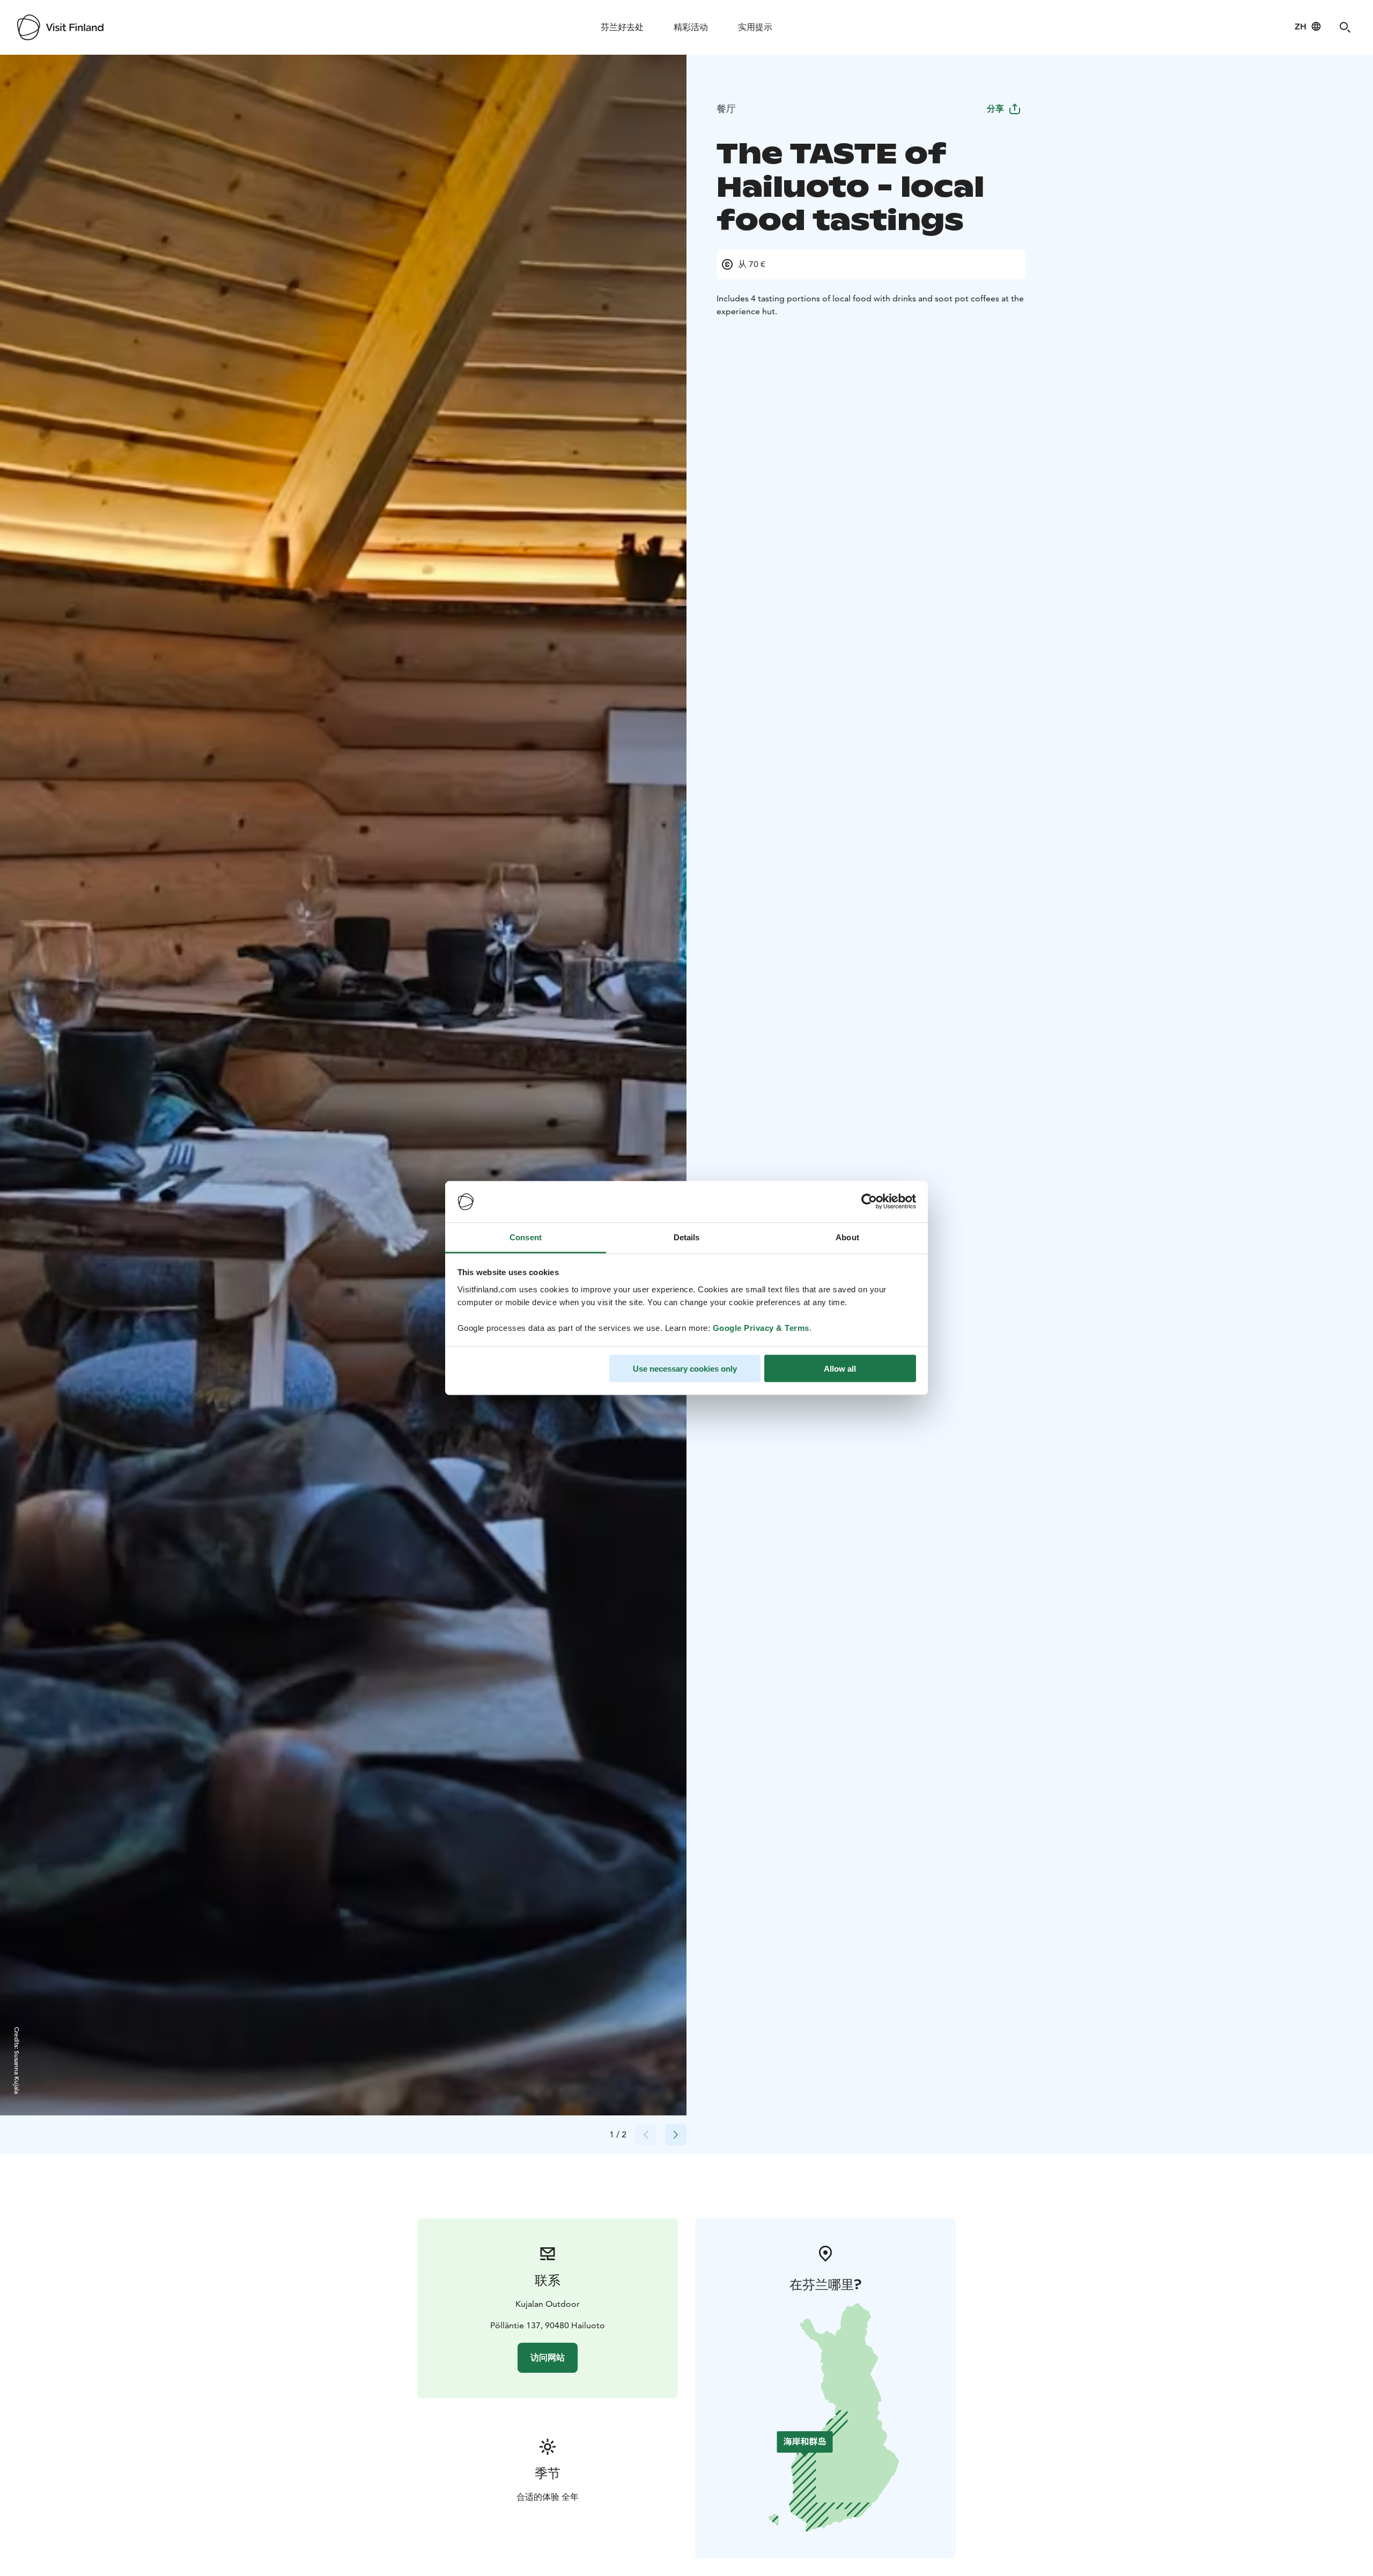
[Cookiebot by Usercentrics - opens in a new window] (869, 1202)
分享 (995, 109)
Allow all (840, 1369)
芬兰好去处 (622, 27)
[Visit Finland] (60, 27)
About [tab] (847, 1237)
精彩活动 (691, 27)
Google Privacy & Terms (761, 1327)
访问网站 (548, 2357)
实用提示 (755, 27)
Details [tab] (687, 1237)
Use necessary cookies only (685, 1369)
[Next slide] (676, 2135)
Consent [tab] (526, 1237)
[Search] (1345, 27)
